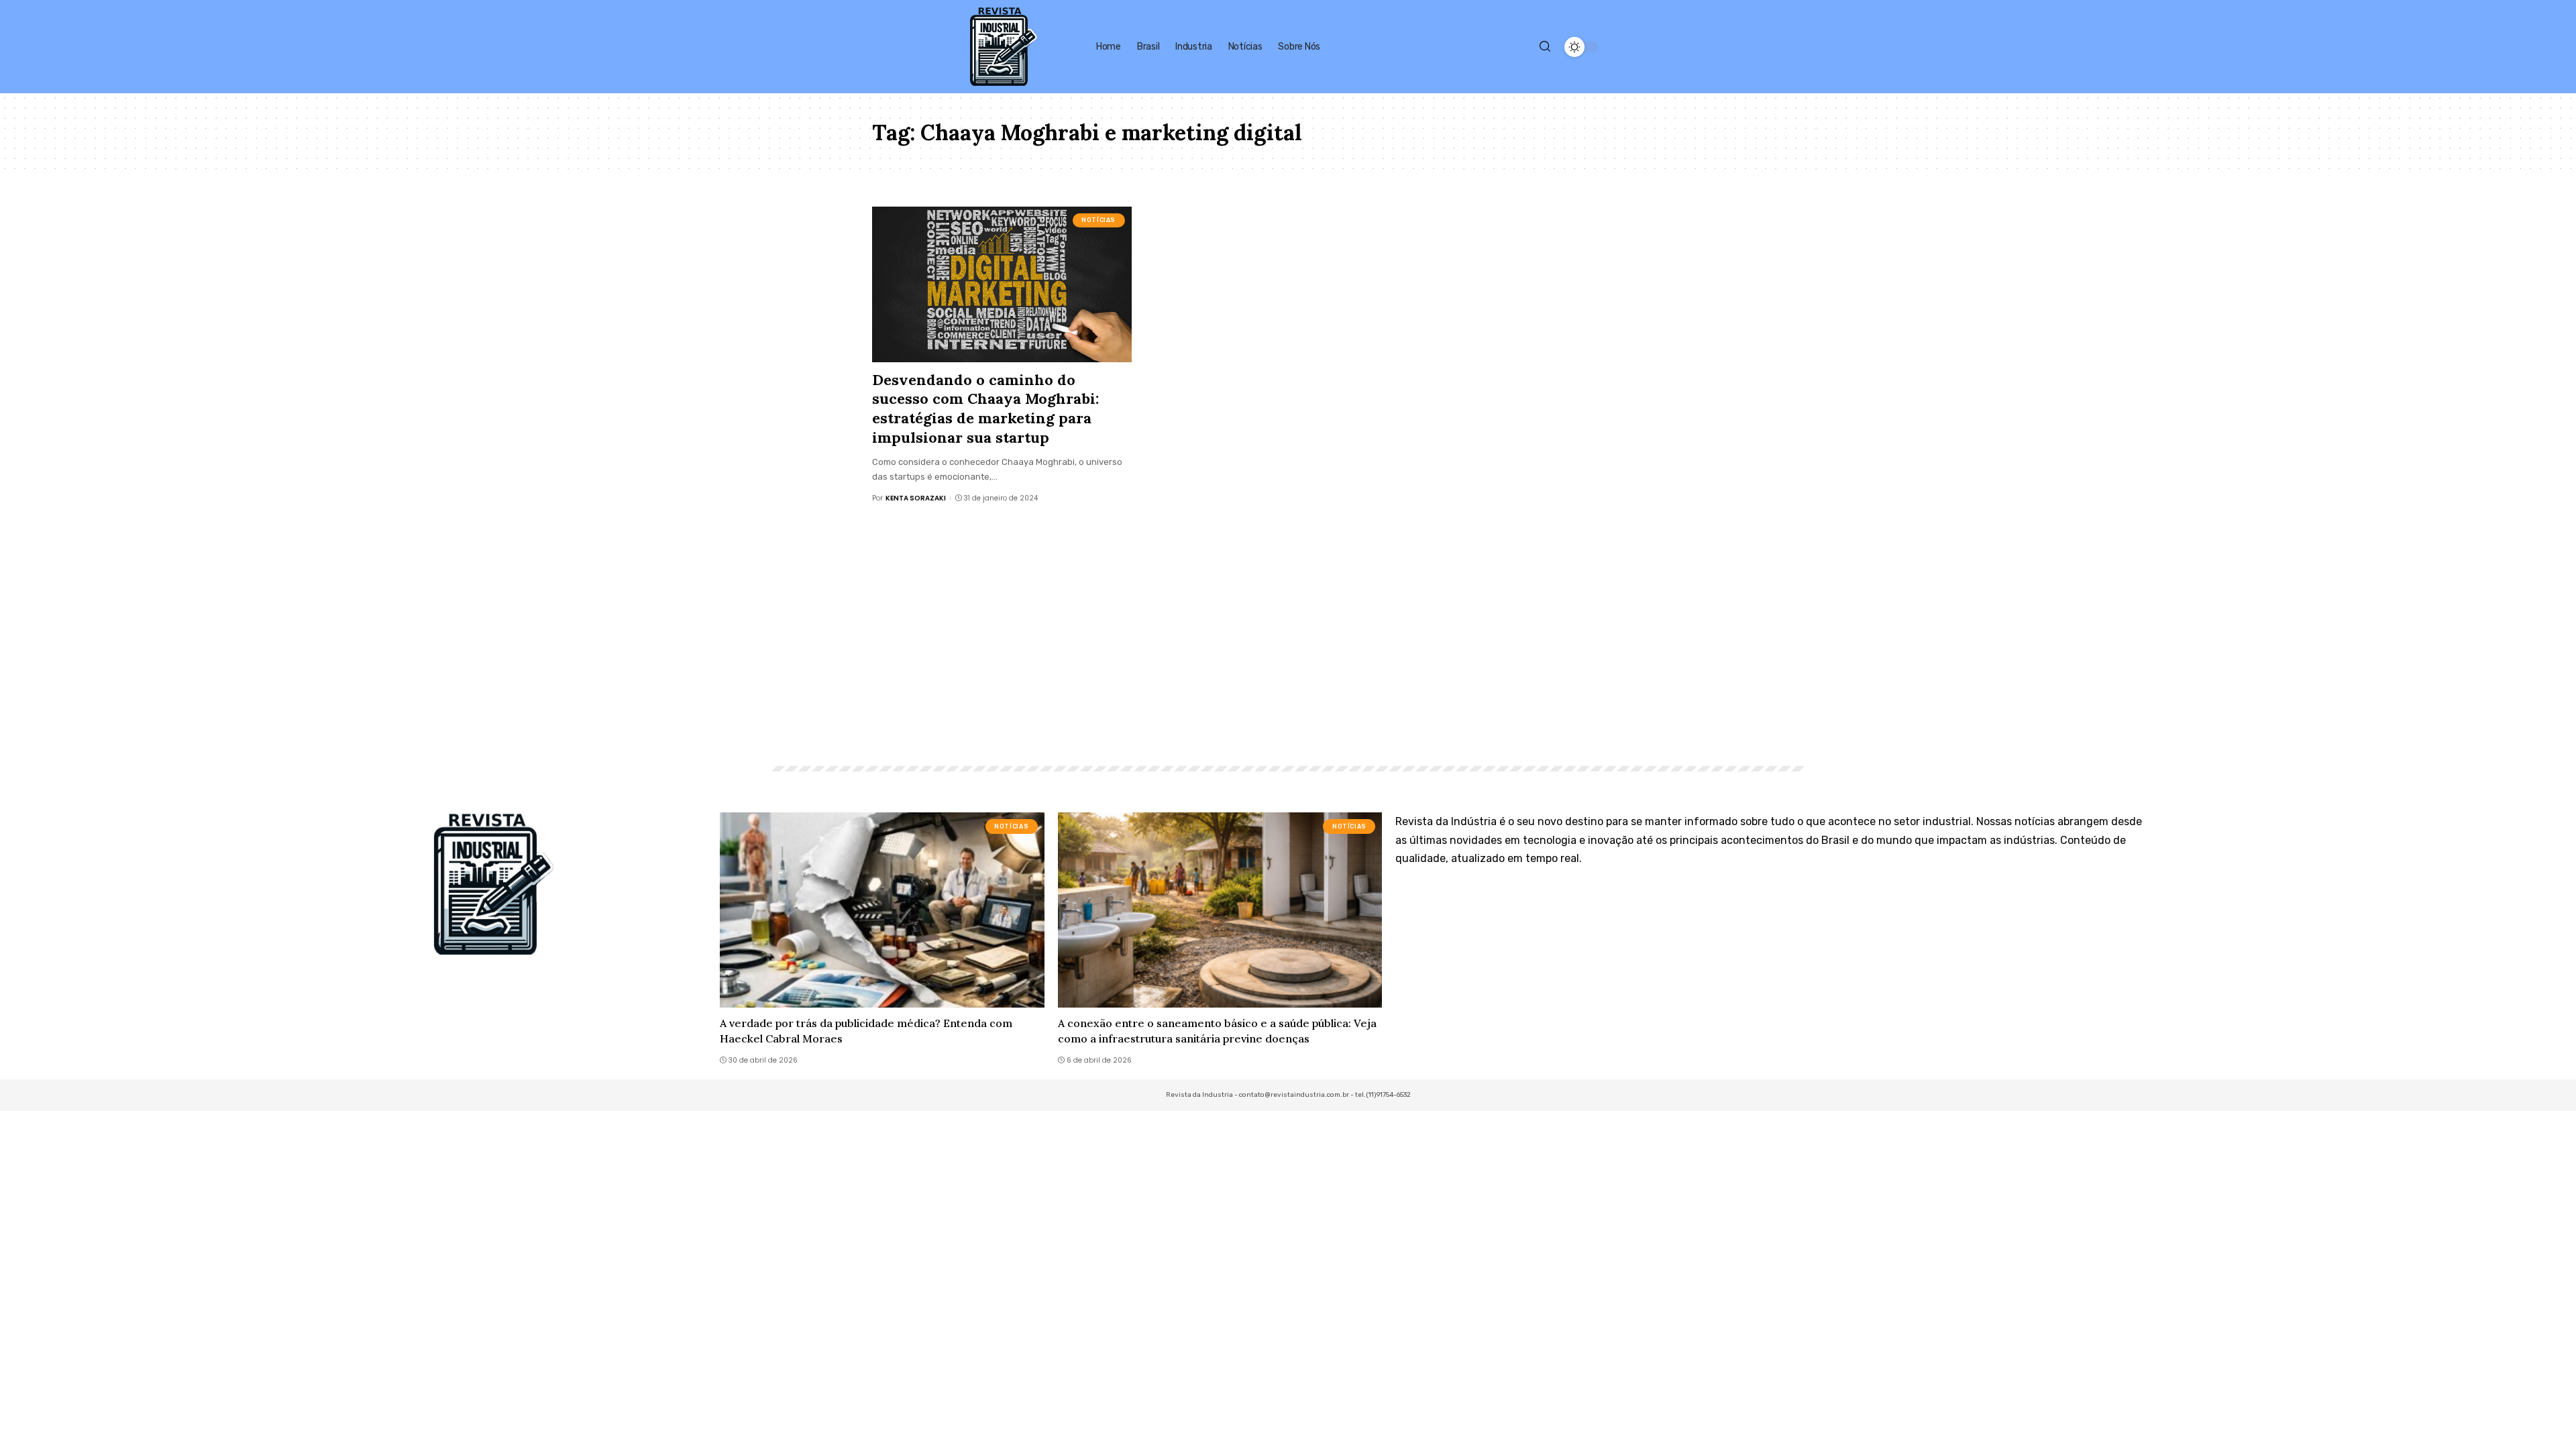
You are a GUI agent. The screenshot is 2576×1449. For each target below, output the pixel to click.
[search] (1545, 47)
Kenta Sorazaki (916, 498)
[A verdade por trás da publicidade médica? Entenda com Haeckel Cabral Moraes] (882, 910)
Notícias (1098, 220)
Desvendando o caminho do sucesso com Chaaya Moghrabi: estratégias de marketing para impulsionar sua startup (985, 409)
